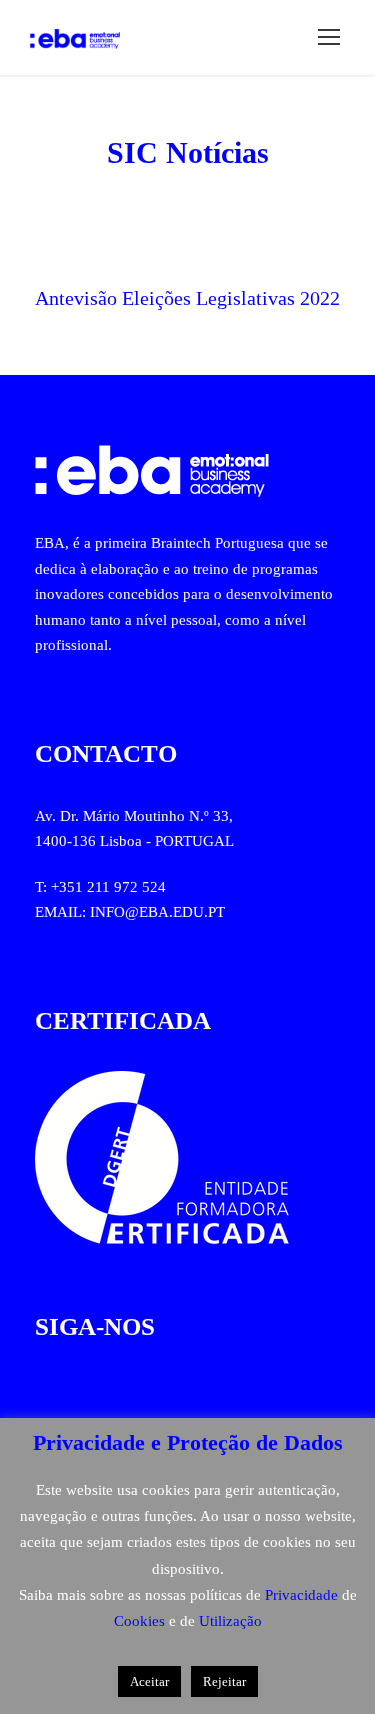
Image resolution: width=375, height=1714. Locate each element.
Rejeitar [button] (224, 1681)
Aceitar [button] (149, 1681)
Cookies (141, 1621)
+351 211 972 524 (108, 887)
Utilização (230, 1621)
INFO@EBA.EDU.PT (157, 912)
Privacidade (303, 1595)
